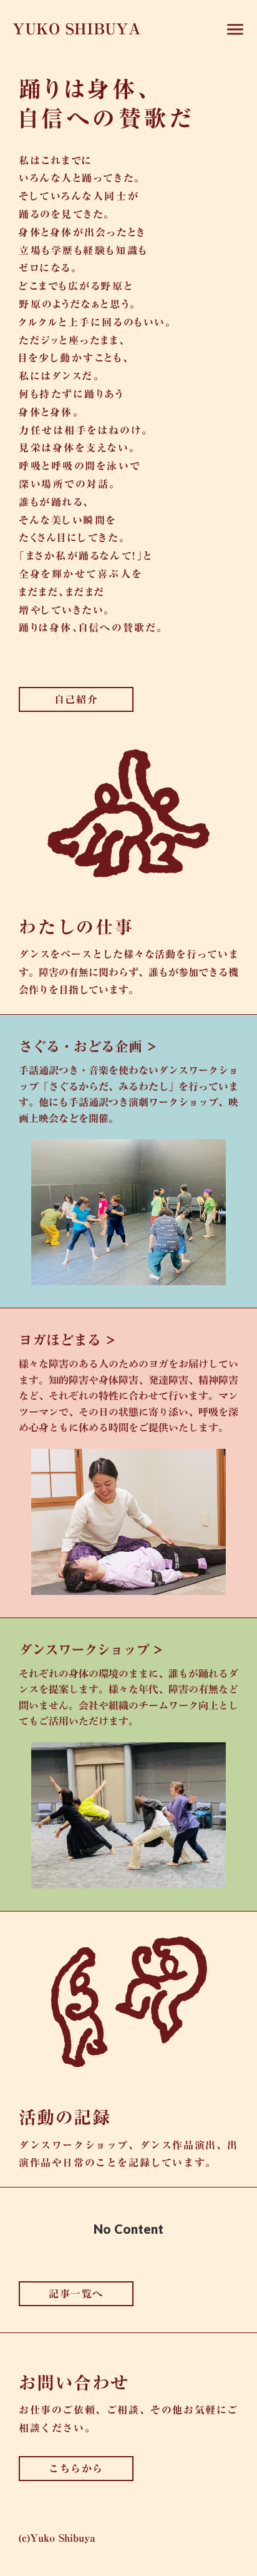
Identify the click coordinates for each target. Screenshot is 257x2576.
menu (235, 29)
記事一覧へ (76, 2294)
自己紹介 (76, 699)
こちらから (76, 2469)
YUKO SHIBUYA (77, 29)
